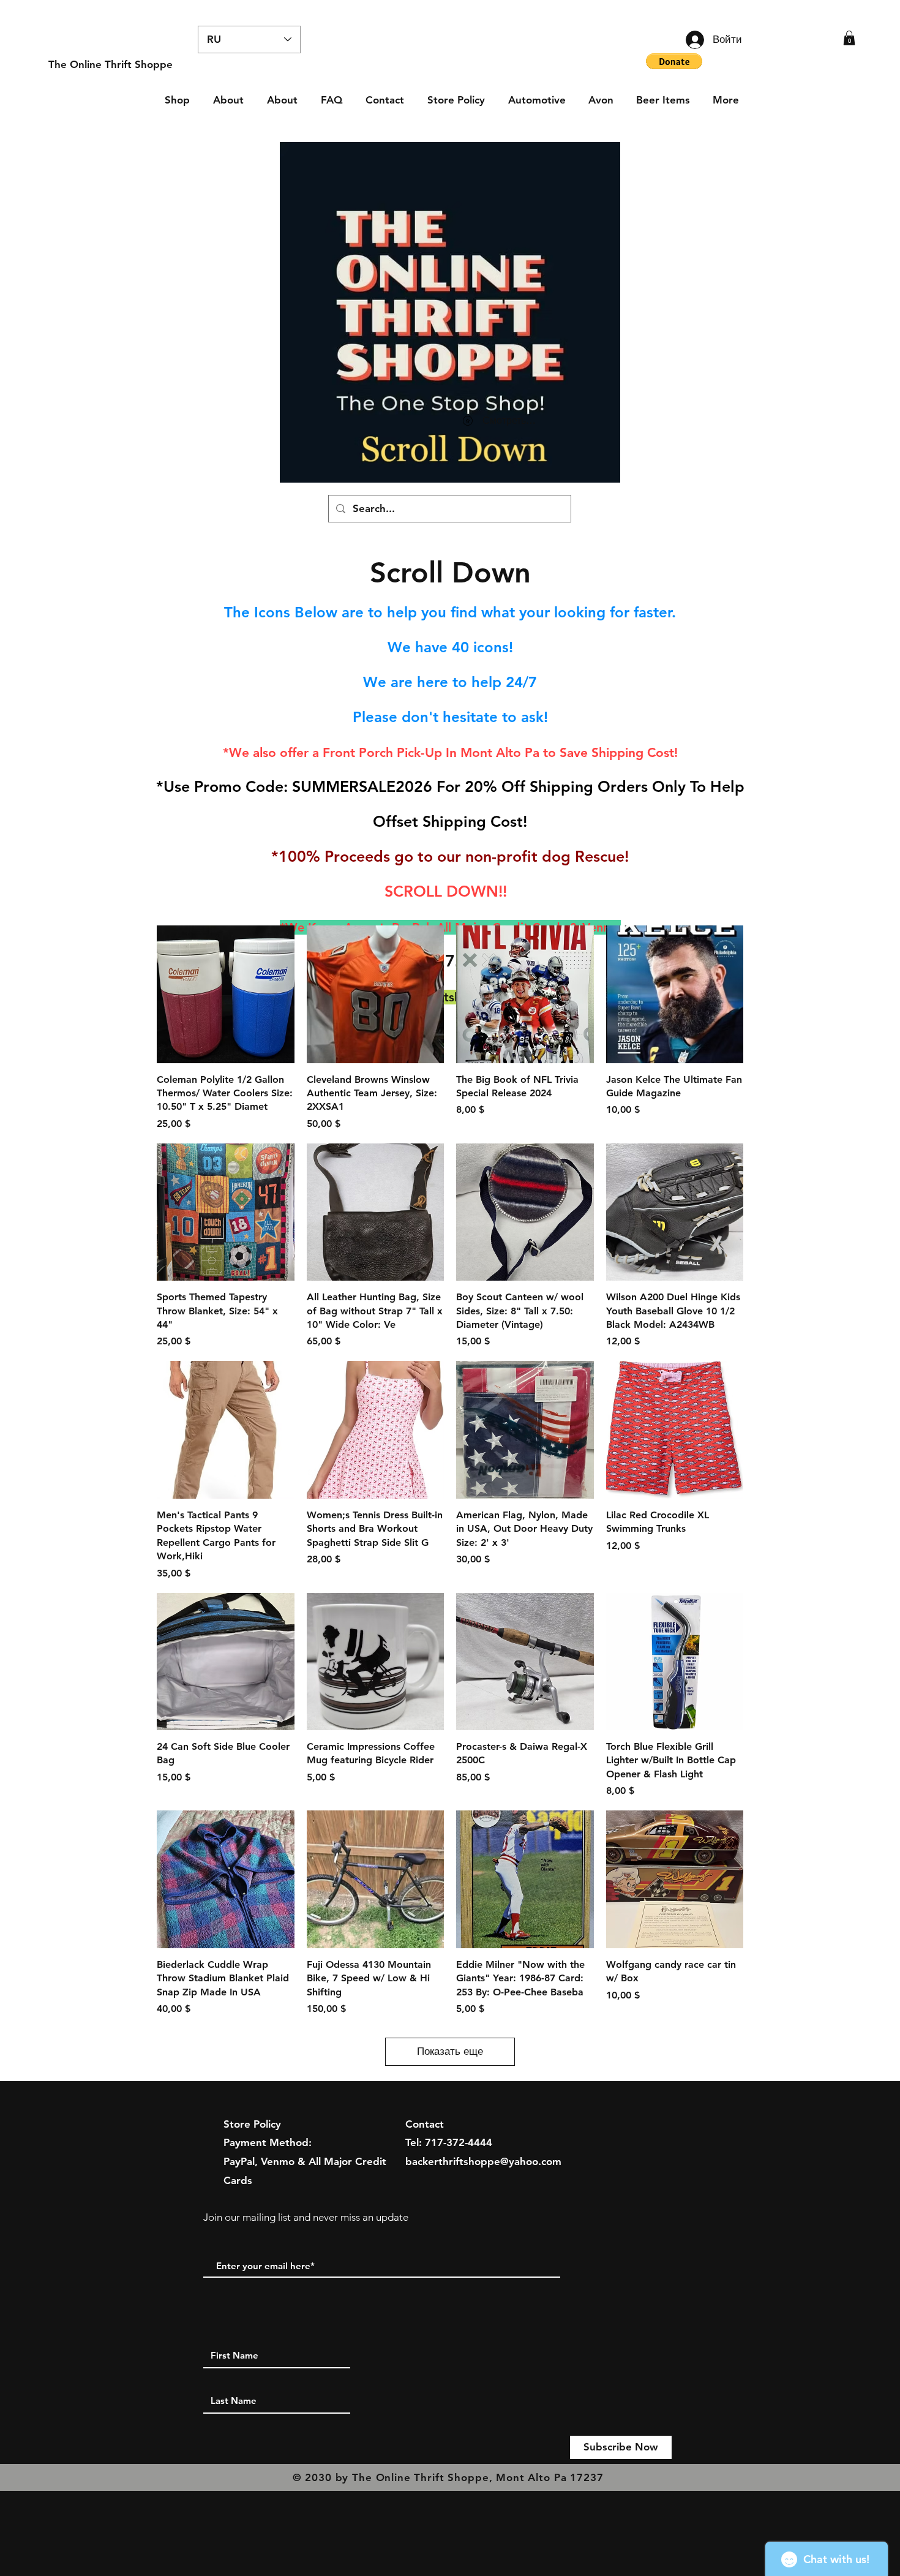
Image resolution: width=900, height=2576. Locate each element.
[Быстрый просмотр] (226, 994)
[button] (849, 38)
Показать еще (450, 2051)
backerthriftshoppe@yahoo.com (483, 2161)
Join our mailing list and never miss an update (306, 2217)
